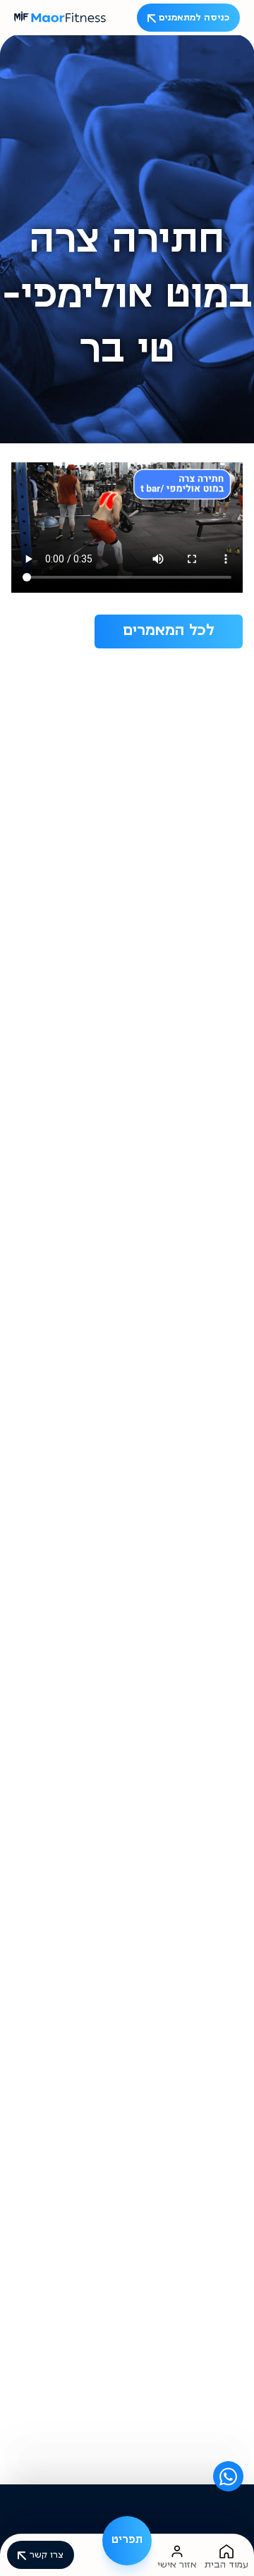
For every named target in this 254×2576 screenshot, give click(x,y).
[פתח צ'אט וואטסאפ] (228, 2476)
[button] (127, 2541)
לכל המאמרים (169, 631)
